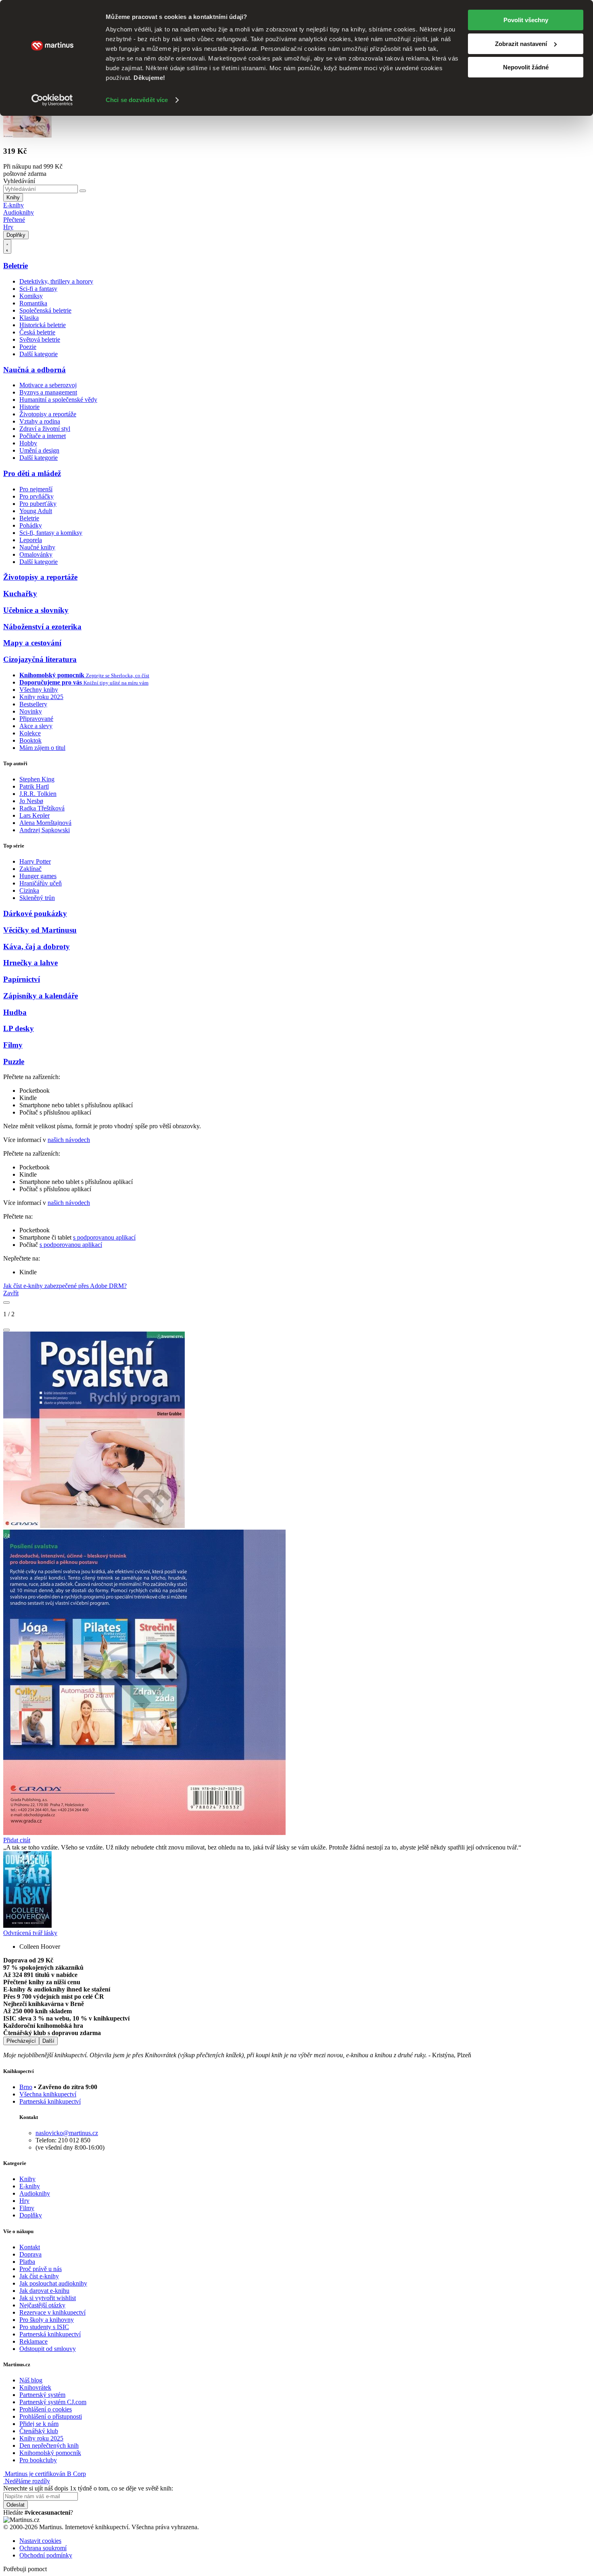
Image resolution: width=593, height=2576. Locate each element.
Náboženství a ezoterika (42, 627)
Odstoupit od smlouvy (48, 2349)
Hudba (15, 1012)
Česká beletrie (37, 332)
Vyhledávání (19, 181)
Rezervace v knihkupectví (52, 2312)
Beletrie (16, 266)
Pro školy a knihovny (47, 2320)
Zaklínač (30, 869)
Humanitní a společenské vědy (58, 400)
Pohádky (31, 525)
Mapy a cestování (32, 643)
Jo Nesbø (31, 801)
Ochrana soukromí (43, 2548)
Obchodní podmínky (46, 2555)
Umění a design (39, 450)
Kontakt (30, 2247)
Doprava (30, 2254)
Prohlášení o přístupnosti (51, 2416)
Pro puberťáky (38, 504)
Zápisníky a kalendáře (41, 996)
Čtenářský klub (39, 2431)
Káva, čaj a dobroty (37, 947)
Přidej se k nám (39, 2424)
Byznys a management (48, 392)
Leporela (31, 540)
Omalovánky (36, 554)
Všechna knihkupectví (48, 2094)
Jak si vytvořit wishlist (48, 2298)
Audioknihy (19, 212)
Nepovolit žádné (526, 67)
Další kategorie (39, 354)
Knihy (13, 197)
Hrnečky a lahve (30, 963)
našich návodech (69, 1140)
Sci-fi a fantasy (38, 289)
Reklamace (33, 2341)
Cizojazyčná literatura (40, 659)
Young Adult (36, 511)
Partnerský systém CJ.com (53, 2402)
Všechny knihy (39, 690)
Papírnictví (22, 979)
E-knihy (14, 205)
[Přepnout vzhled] (7, 246)
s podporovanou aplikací (104, 1237)
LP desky (19, 1028)
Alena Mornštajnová (45, 823)
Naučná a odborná (34, 370)
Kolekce (30, 733)
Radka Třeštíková (42, 808)
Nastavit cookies (40, 2541)
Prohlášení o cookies (46, 2409)
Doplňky (16, 235)
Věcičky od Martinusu (40, 930)
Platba (27, 2262)
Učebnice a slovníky (36, 610)
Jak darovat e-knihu (44, 2291)
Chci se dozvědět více (137, 100)
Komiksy (31, 296)
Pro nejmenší (36, 489)
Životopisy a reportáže (48, 414)
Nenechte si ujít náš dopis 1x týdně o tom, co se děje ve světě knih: (88, 2488)
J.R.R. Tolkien (38, 794)
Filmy (13, 1045)
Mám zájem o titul (42, 748)
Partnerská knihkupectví (50, 2101)
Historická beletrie (43, 325)
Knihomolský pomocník (50, 2453)
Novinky (31, 711)
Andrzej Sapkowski (45, 830)
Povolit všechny (526, 20)
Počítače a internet (43, 436)
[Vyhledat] (83, 191)
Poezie (28, 347)
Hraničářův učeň (41, 883)
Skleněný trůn (37, 898)
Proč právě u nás (41, 2269)
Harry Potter (35, 861)
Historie (29, 407)
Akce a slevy (36, 726)
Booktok (30, 740)
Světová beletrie (40, 339)
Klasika (29, 318)
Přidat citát (17, 1840)
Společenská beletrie (45, 310)
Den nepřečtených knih (49, 2446)
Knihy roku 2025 (41, 697)
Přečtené (14, 220)
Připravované (36, 719)
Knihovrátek (35, 2387)
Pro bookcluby (38, 2460)
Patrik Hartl (34, 786)
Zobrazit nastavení (521, 44)
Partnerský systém (42, 2395)
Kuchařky (20, 594)
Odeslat (16, 2505)
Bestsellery (33, 704)
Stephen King (37, 779)
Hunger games (38, 876)
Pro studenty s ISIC (44, 2327)
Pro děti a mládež (32, 473)
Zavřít (11, 1293)
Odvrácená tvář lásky (30, 1933)
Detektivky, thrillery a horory (56, 281)
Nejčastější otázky (42, 2305)
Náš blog (31, 2380)
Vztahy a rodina (40, 421)
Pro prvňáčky (37, 496)
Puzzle (14, 1062)
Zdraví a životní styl (45, 429)
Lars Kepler (34, 815)
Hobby (28, 443)
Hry (8, 227)
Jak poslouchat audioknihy (53, 2283)
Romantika (33, 303)
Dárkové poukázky (35, 913)
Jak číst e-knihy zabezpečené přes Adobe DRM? (65, 1286)
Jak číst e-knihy (39, 2276)
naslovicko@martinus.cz (67, 2133)
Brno (26, 2087)
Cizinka (29, 890)
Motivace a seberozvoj (48, 385)
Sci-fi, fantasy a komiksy (51, 533)
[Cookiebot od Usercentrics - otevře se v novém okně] (52, 100)
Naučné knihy (37, 547)
